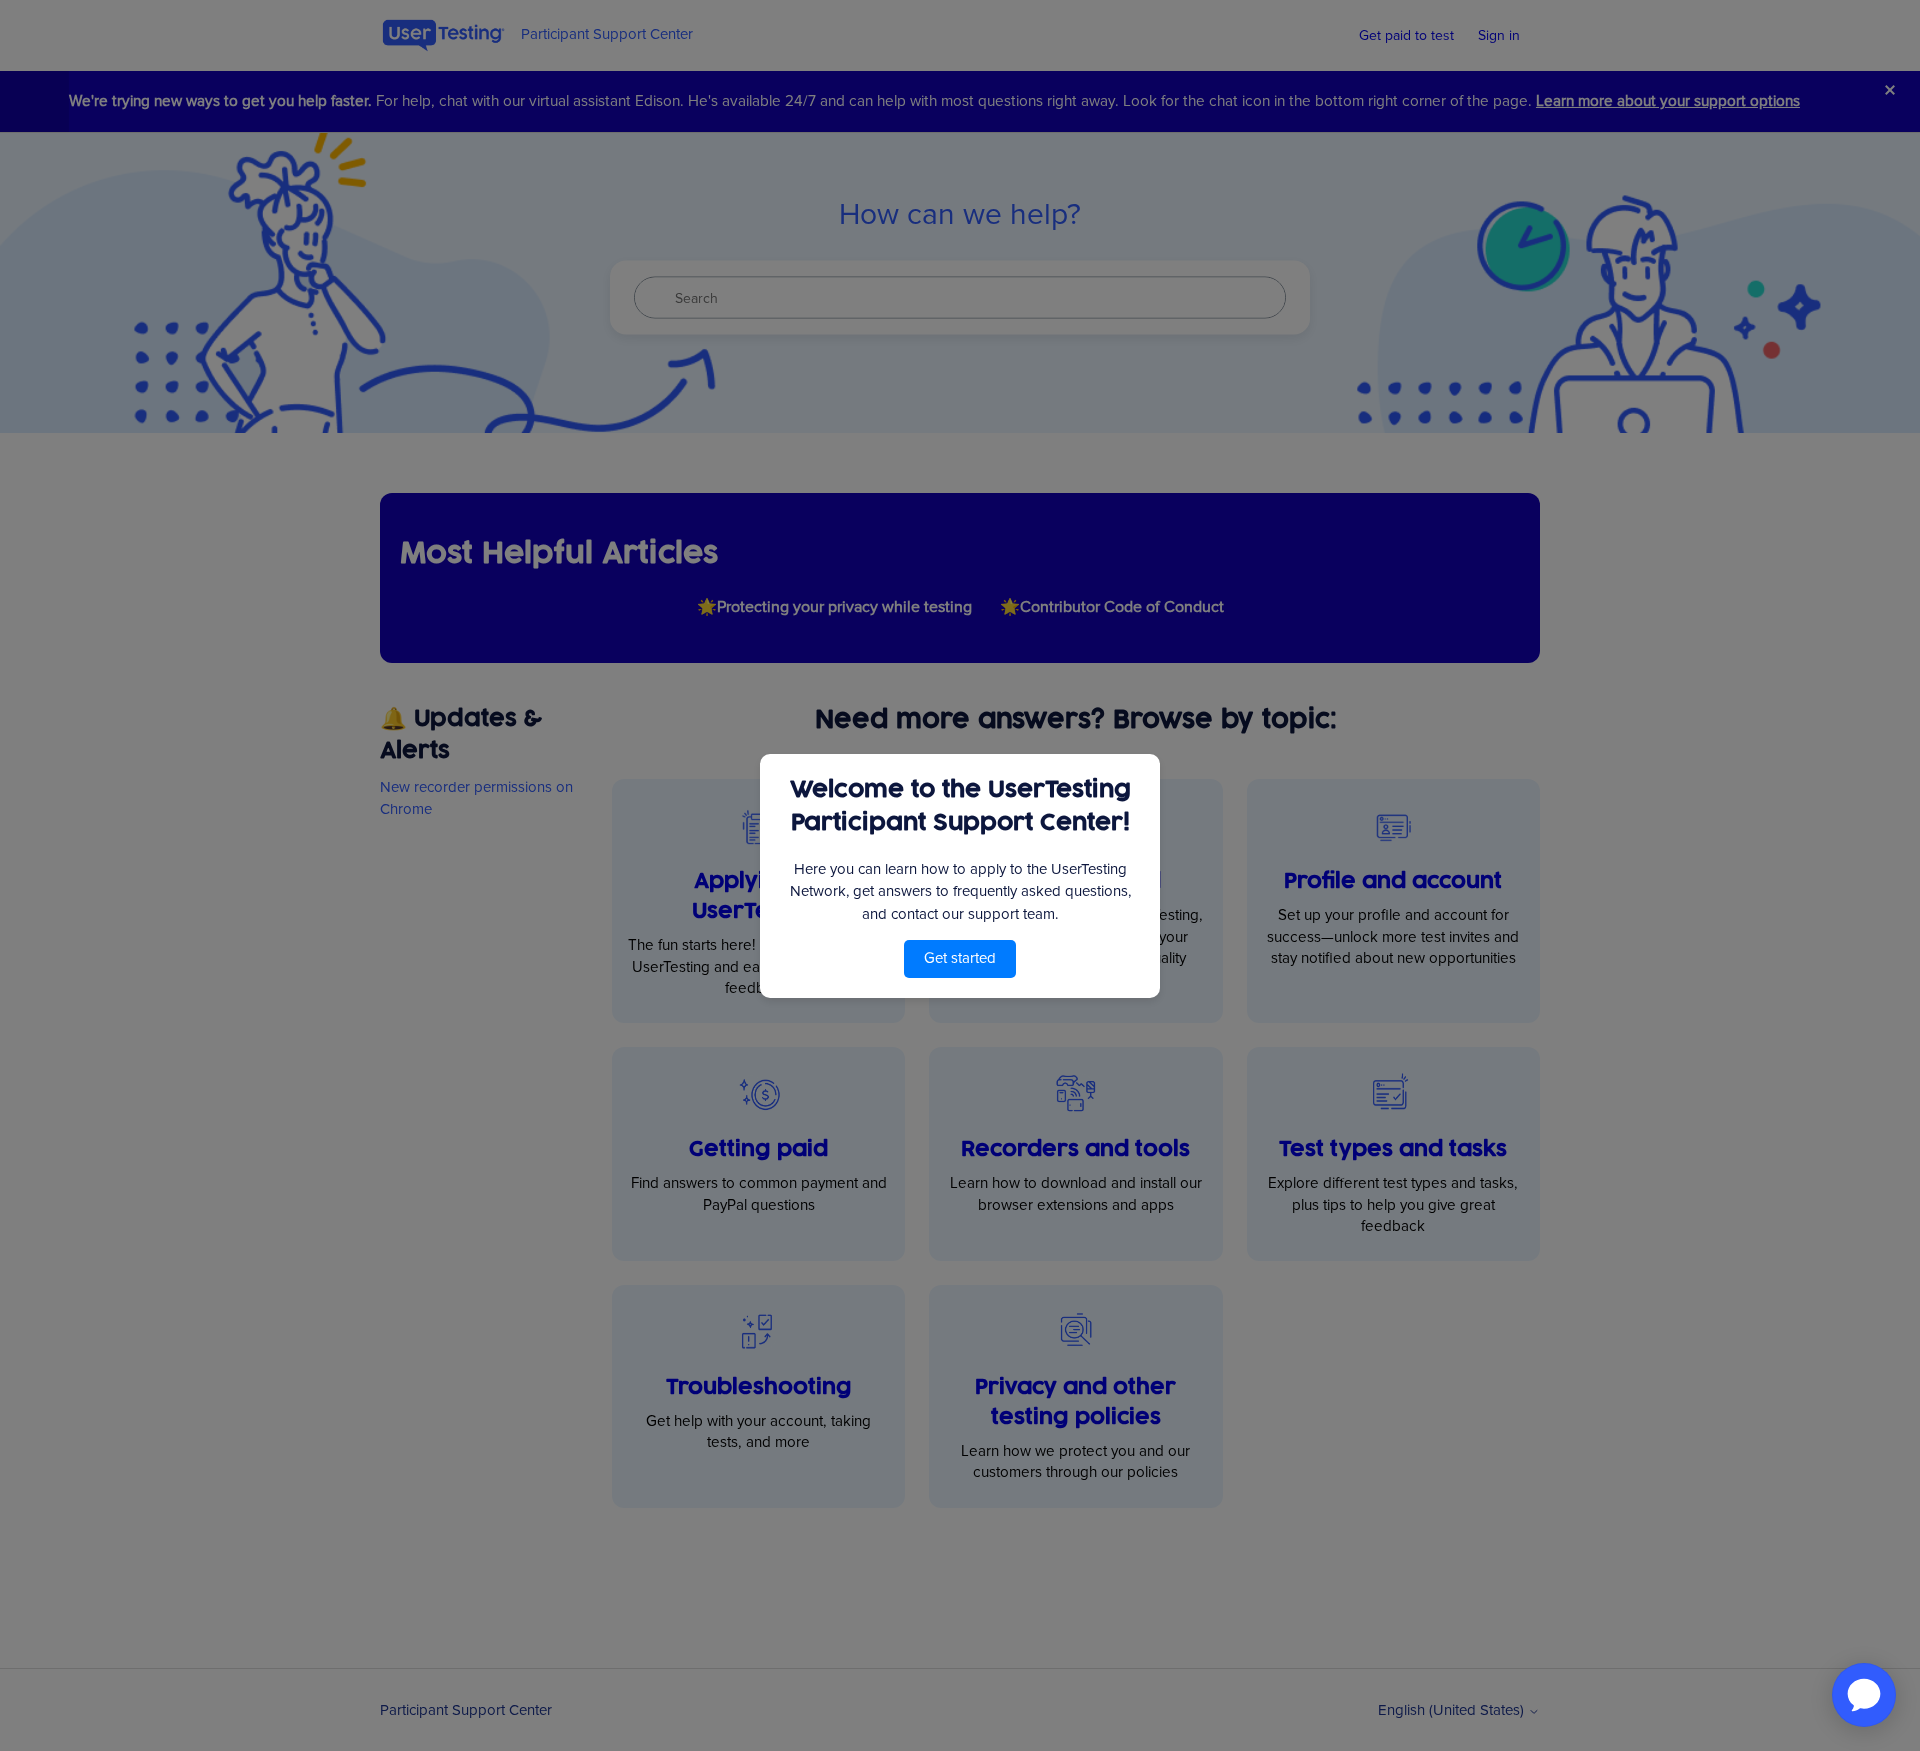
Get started (960, 958)
